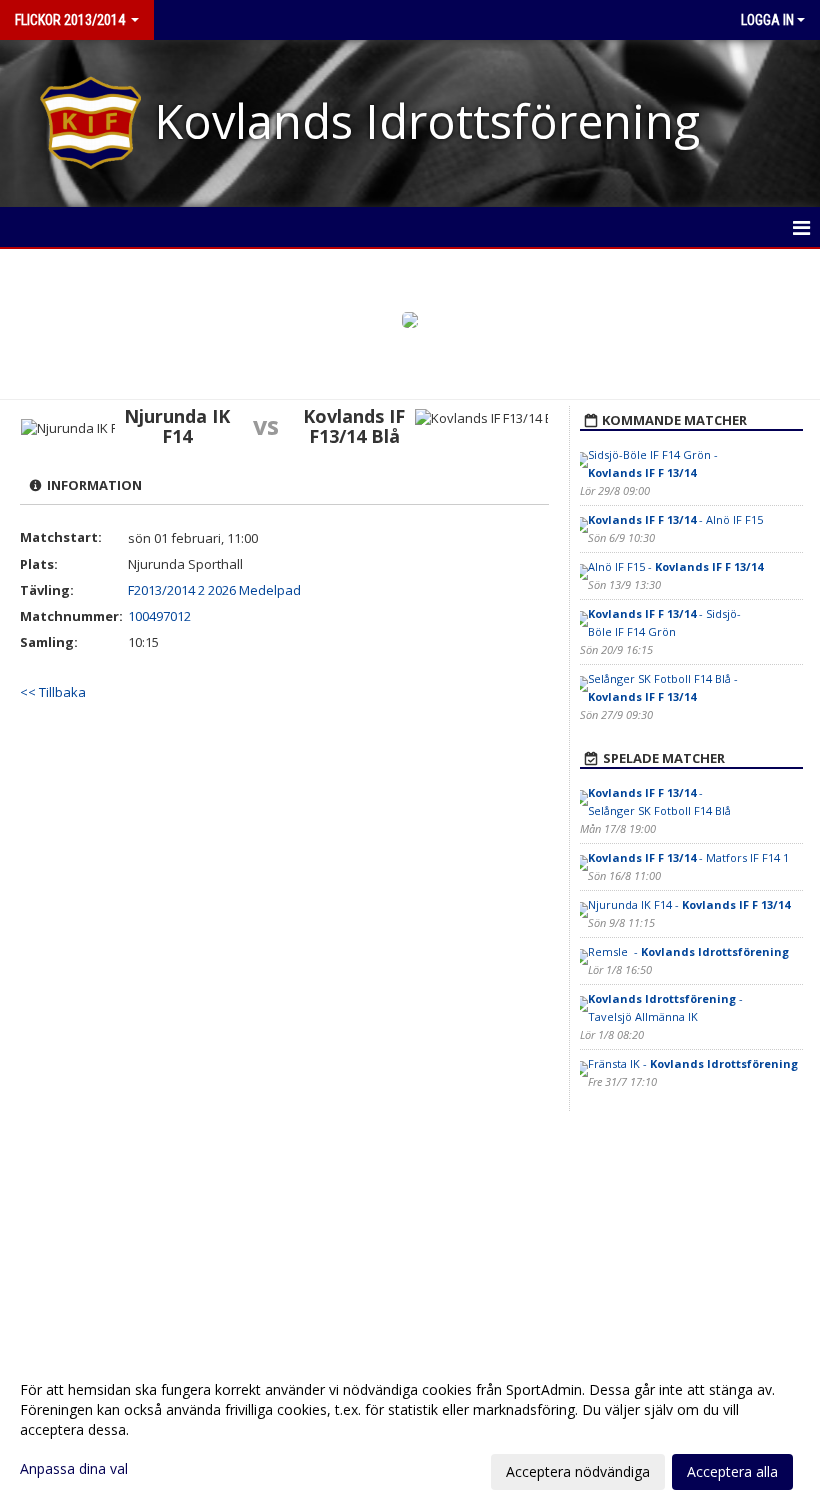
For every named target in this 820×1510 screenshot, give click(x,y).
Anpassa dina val (74, 1469)
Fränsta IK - (693, 1063)
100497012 (159, 616)
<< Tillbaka (53, 692)
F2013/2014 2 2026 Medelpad (214, 590)
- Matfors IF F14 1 (688, 857)
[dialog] (410, 1430)
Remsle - (688, 951)
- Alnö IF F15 (675, 519)
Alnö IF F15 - (675, 566)
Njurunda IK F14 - (689, 904)
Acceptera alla (732, 1471)
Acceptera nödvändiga (578, 1471)
